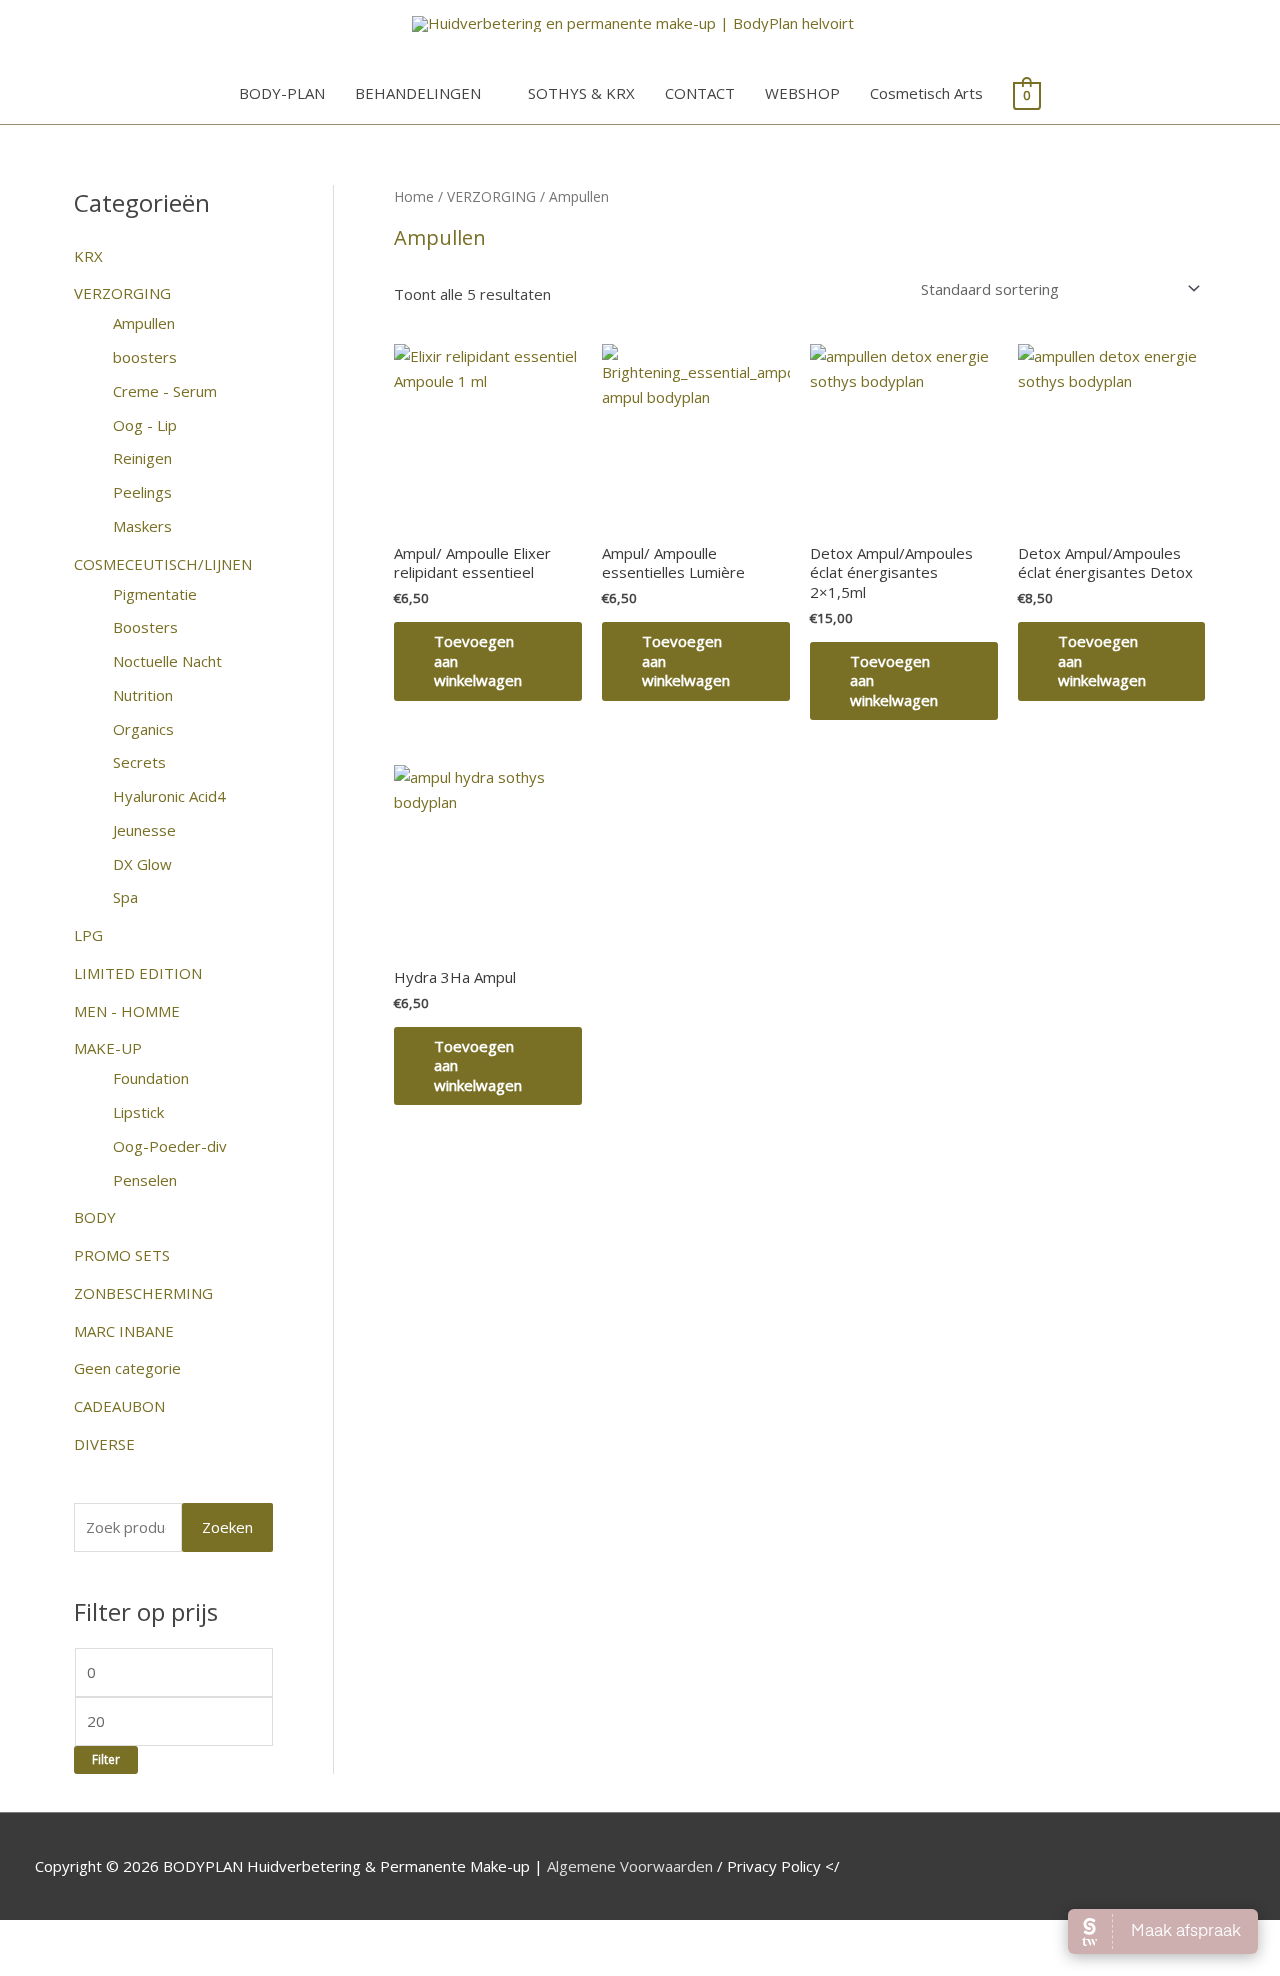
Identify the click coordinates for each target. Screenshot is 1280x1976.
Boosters (145, 627)
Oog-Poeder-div (170, 1146)
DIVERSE (104, 1444)
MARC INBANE (124, 1331)
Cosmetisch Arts (926, 93)
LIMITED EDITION (138, 973)
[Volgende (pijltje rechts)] (124, 1966)
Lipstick (138, 1112)
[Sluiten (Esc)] (292, 1938)
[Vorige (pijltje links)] (40, 1966)
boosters (145, 357)
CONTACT (700, 93)
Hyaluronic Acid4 (169, 796)
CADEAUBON (119, 1406)
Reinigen (142, 458)
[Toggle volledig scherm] (124, 1938)
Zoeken (227, 1527)
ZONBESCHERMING (143, 1293)
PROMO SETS (122, 1255)
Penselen (145, 1180)
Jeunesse (144, 830)
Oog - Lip (145, 425)
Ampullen (144, 323)
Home (414, 196)
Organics (143, 729)
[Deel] (208, 1938)
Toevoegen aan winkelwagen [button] (478, 660)
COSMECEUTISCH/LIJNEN (163, 564)
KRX (88, 256)
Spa (125, 897)
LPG (88, 935)
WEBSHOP (802, 93)
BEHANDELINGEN (418, 93)
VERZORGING (122, 293)
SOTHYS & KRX (581, 93)
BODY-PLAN (282, 93)
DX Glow (142, 864)
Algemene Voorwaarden (630, 1866)
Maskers (142, 526)
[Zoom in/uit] (40, 1938)
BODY (95, 1217)
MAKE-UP (108, 1048)
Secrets (139, 762)
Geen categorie (127, 1368)
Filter (106, 1759)
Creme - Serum (165, 391)
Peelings (142, 492)
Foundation (151, 1078)
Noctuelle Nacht (167, 661)
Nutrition (143, 695)
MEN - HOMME (127, 1011)
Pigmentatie (155, 594)
